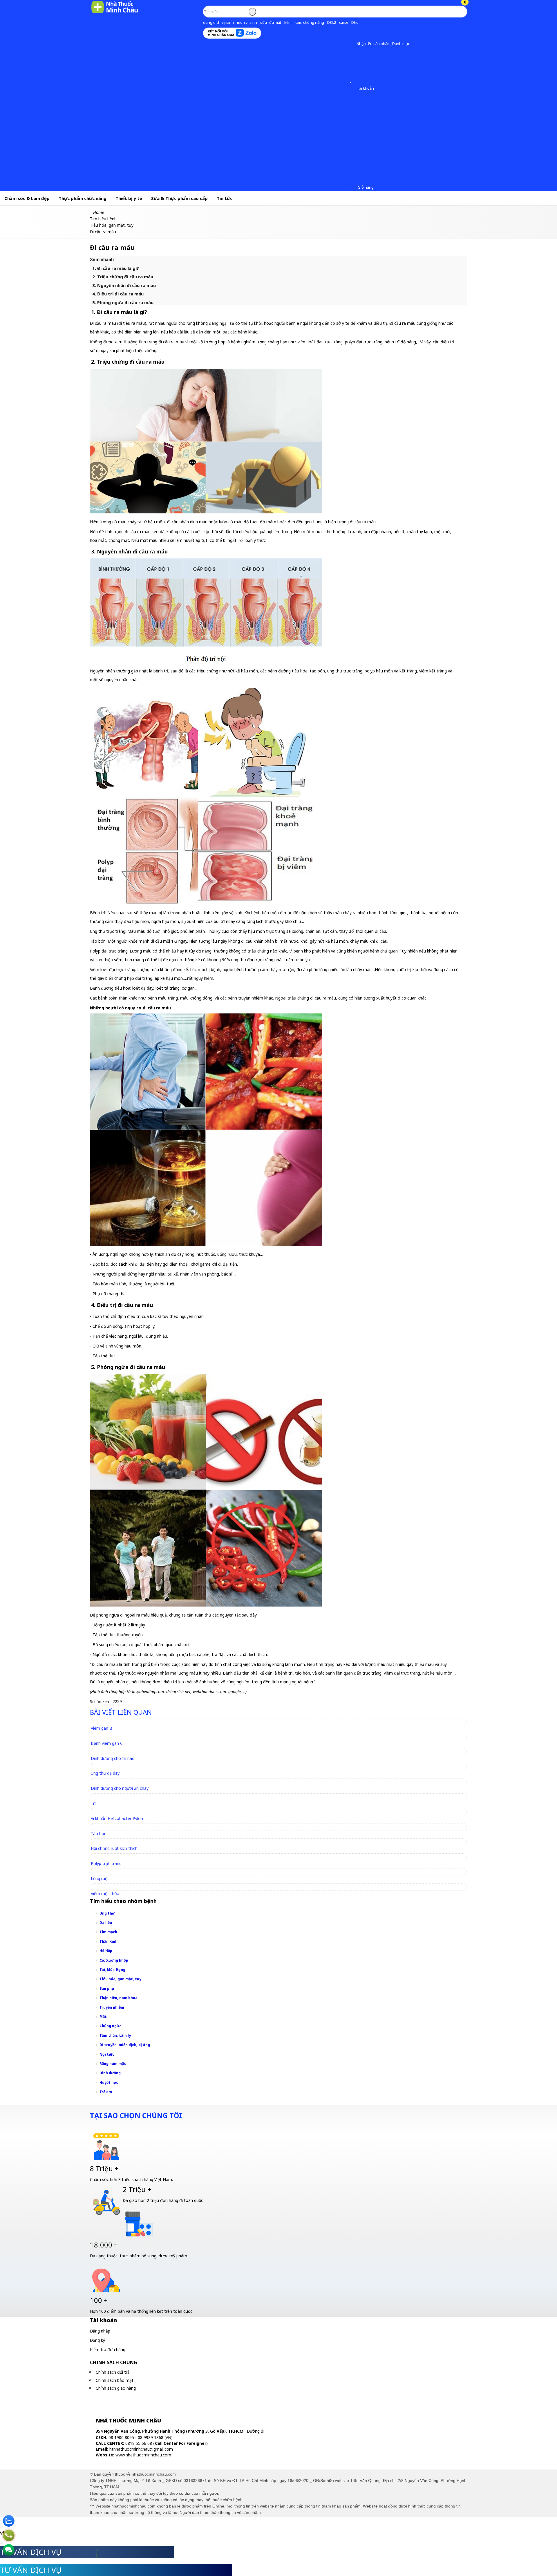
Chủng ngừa (111, 2026)
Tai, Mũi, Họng (112, 1970)
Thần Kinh (108, 1941)
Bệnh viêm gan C (107, 1743)
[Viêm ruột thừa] (108, 1887)
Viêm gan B (102, 1728)
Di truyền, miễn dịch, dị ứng (125, 2045)
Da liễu (106, 1923)
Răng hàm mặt (113, 2064)
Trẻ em (106, 2092)
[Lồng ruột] (103, 1871)
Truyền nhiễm (112, 2007)
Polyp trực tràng (106, 1863)
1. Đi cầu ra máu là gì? (116, 268)
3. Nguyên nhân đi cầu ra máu (124, 285)
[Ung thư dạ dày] (108, 1766)
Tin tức (225, 198)
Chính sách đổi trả (113, 2372)
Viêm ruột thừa (105, 1894)
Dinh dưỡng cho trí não (113, 1758)
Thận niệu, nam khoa (119, 1998)
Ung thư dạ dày (105, 1773)
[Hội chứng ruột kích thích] (117, 1842)
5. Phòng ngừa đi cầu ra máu (123, 302)
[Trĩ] (96, 1797)
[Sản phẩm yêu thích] (352, 80)
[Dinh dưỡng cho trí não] (115, 1751)
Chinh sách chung (114, 2362)
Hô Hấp (106, 1951)
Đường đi (256, 2431)
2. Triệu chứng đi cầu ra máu (123, 277)
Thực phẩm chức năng (83, 198)
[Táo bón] (101, 1827)
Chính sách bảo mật (115, 2380)
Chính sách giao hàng (116, 2388)
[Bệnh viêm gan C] (109, 1736)
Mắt (103, 2017)
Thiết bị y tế (129, 198)
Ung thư (107, 1913)
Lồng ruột (100, 1878)
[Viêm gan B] (104, 1721)
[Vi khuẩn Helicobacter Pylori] (120, 1811)
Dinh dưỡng (110, 2073)
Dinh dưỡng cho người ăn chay (120, 1788)
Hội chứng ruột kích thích (114, 1848)
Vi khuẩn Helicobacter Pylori (117, 1818)
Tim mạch (108, 1932)
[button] (352, 44)
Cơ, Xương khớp (114, 1960)
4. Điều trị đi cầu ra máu (118, 294)
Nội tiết (107, 2054)
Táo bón (99, 1833)
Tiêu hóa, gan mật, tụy (120, 1979)
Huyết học (109, 2082)
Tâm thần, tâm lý (115, 2035)
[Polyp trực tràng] (109, 1857)
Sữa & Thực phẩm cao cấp (179, 198)
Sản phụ (107, 1988)
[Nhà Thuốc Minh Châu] (115, 13)
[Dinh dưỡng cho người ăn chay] (122, 1782)
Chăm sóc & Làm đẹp (27, 198)
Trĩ (93, 1803)
